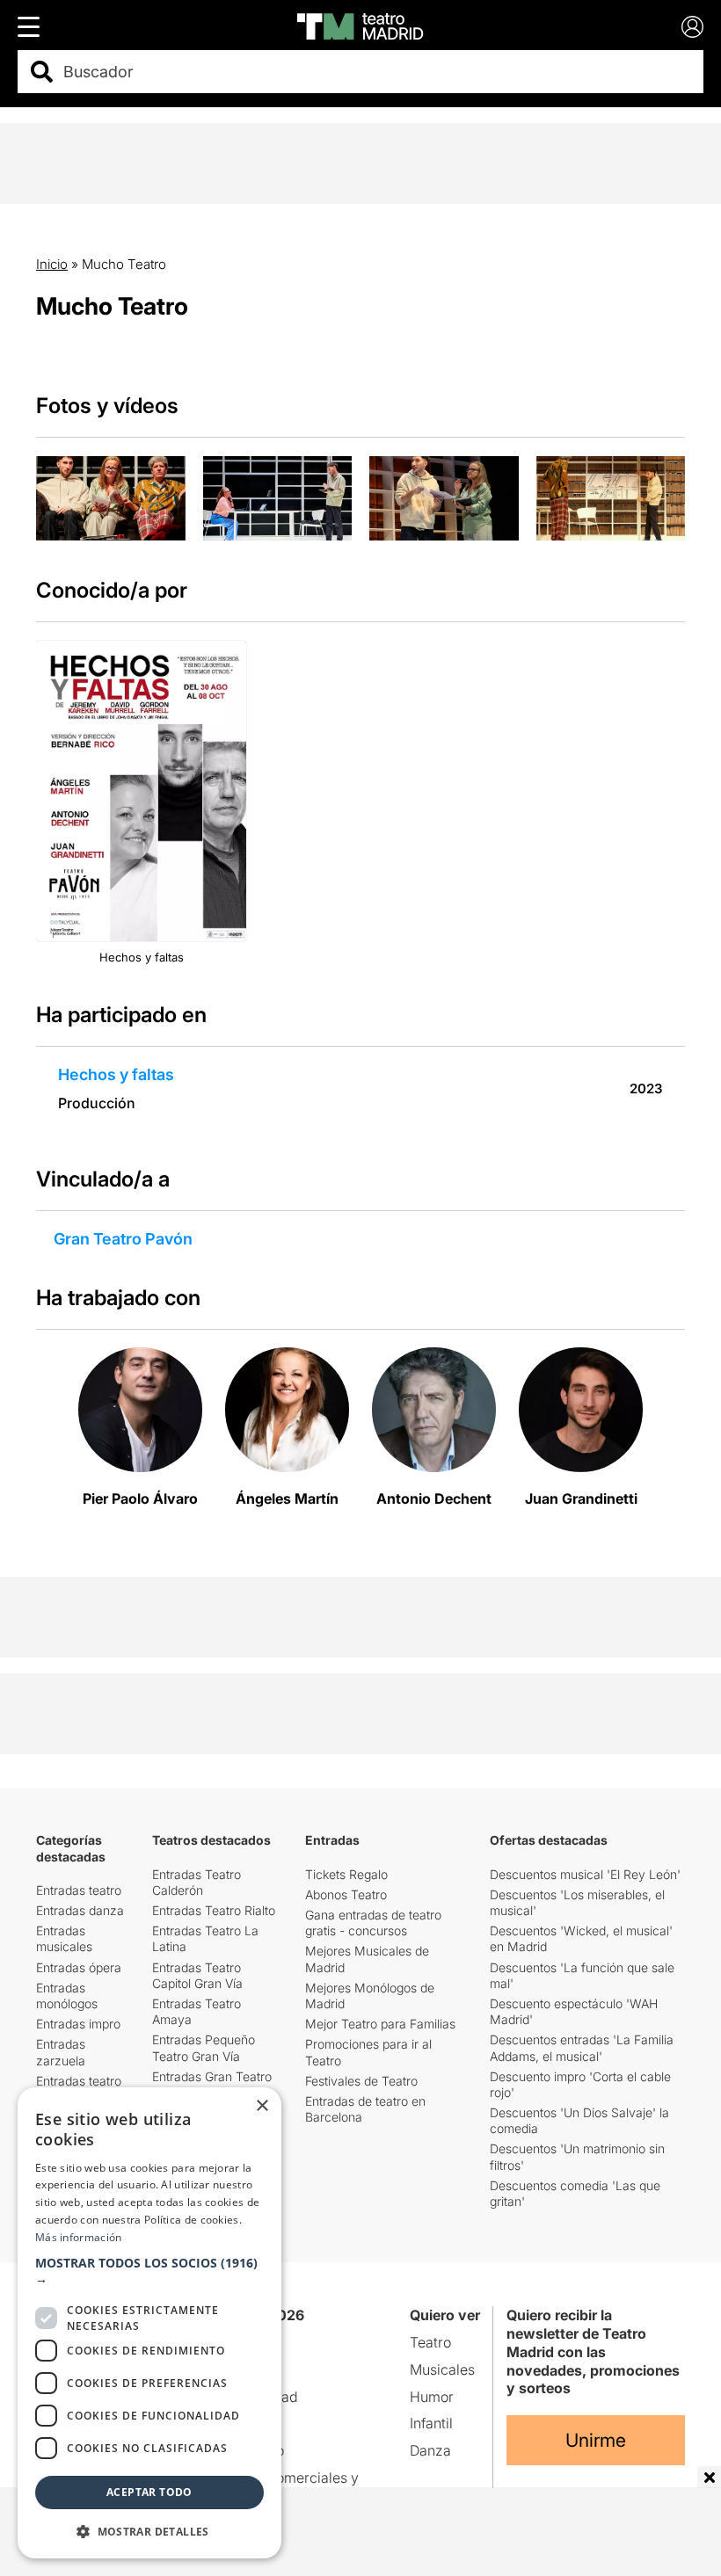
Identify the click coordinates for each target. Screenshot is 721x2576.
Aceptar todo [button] (149, 2492)
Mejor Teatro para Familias (380, 2024)
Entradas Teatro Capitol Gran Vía (197, 1975)
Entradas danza (80, 1910)
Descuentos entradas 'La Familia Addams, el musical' (582, 2047)
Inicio (52, 264)
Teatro (430, 2342)
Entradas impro (78, 2024)
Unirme (596, 2440)
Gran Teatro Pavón (123, 1239)
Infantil (431, 2423)
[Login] (692, 27)
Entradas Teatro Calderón (197, 1882)
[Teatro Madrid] (360, 26)
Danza (430, 2450)
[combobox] (376, 72)
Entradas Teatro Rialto (214, 1910)
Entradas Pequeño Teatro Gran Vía (204, 2047)
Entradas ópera (79, 1967)
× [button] (262, 2106)
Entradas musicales (64, 1938)
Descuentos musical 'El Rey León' (585, 1874)
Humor (432, 2397)
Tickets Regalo (346, 1874)
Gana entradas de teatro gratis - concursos (373, 1923)
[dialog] (149, 2323)
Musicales (442, 2369)
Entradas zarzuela (61, 2052)
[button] (149, 2271)
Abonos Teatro (346, 1894)
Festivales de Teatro (361, 2081)
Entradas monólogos (67, 1995)
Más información (79, 2237)
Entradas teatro (79, 1890)
